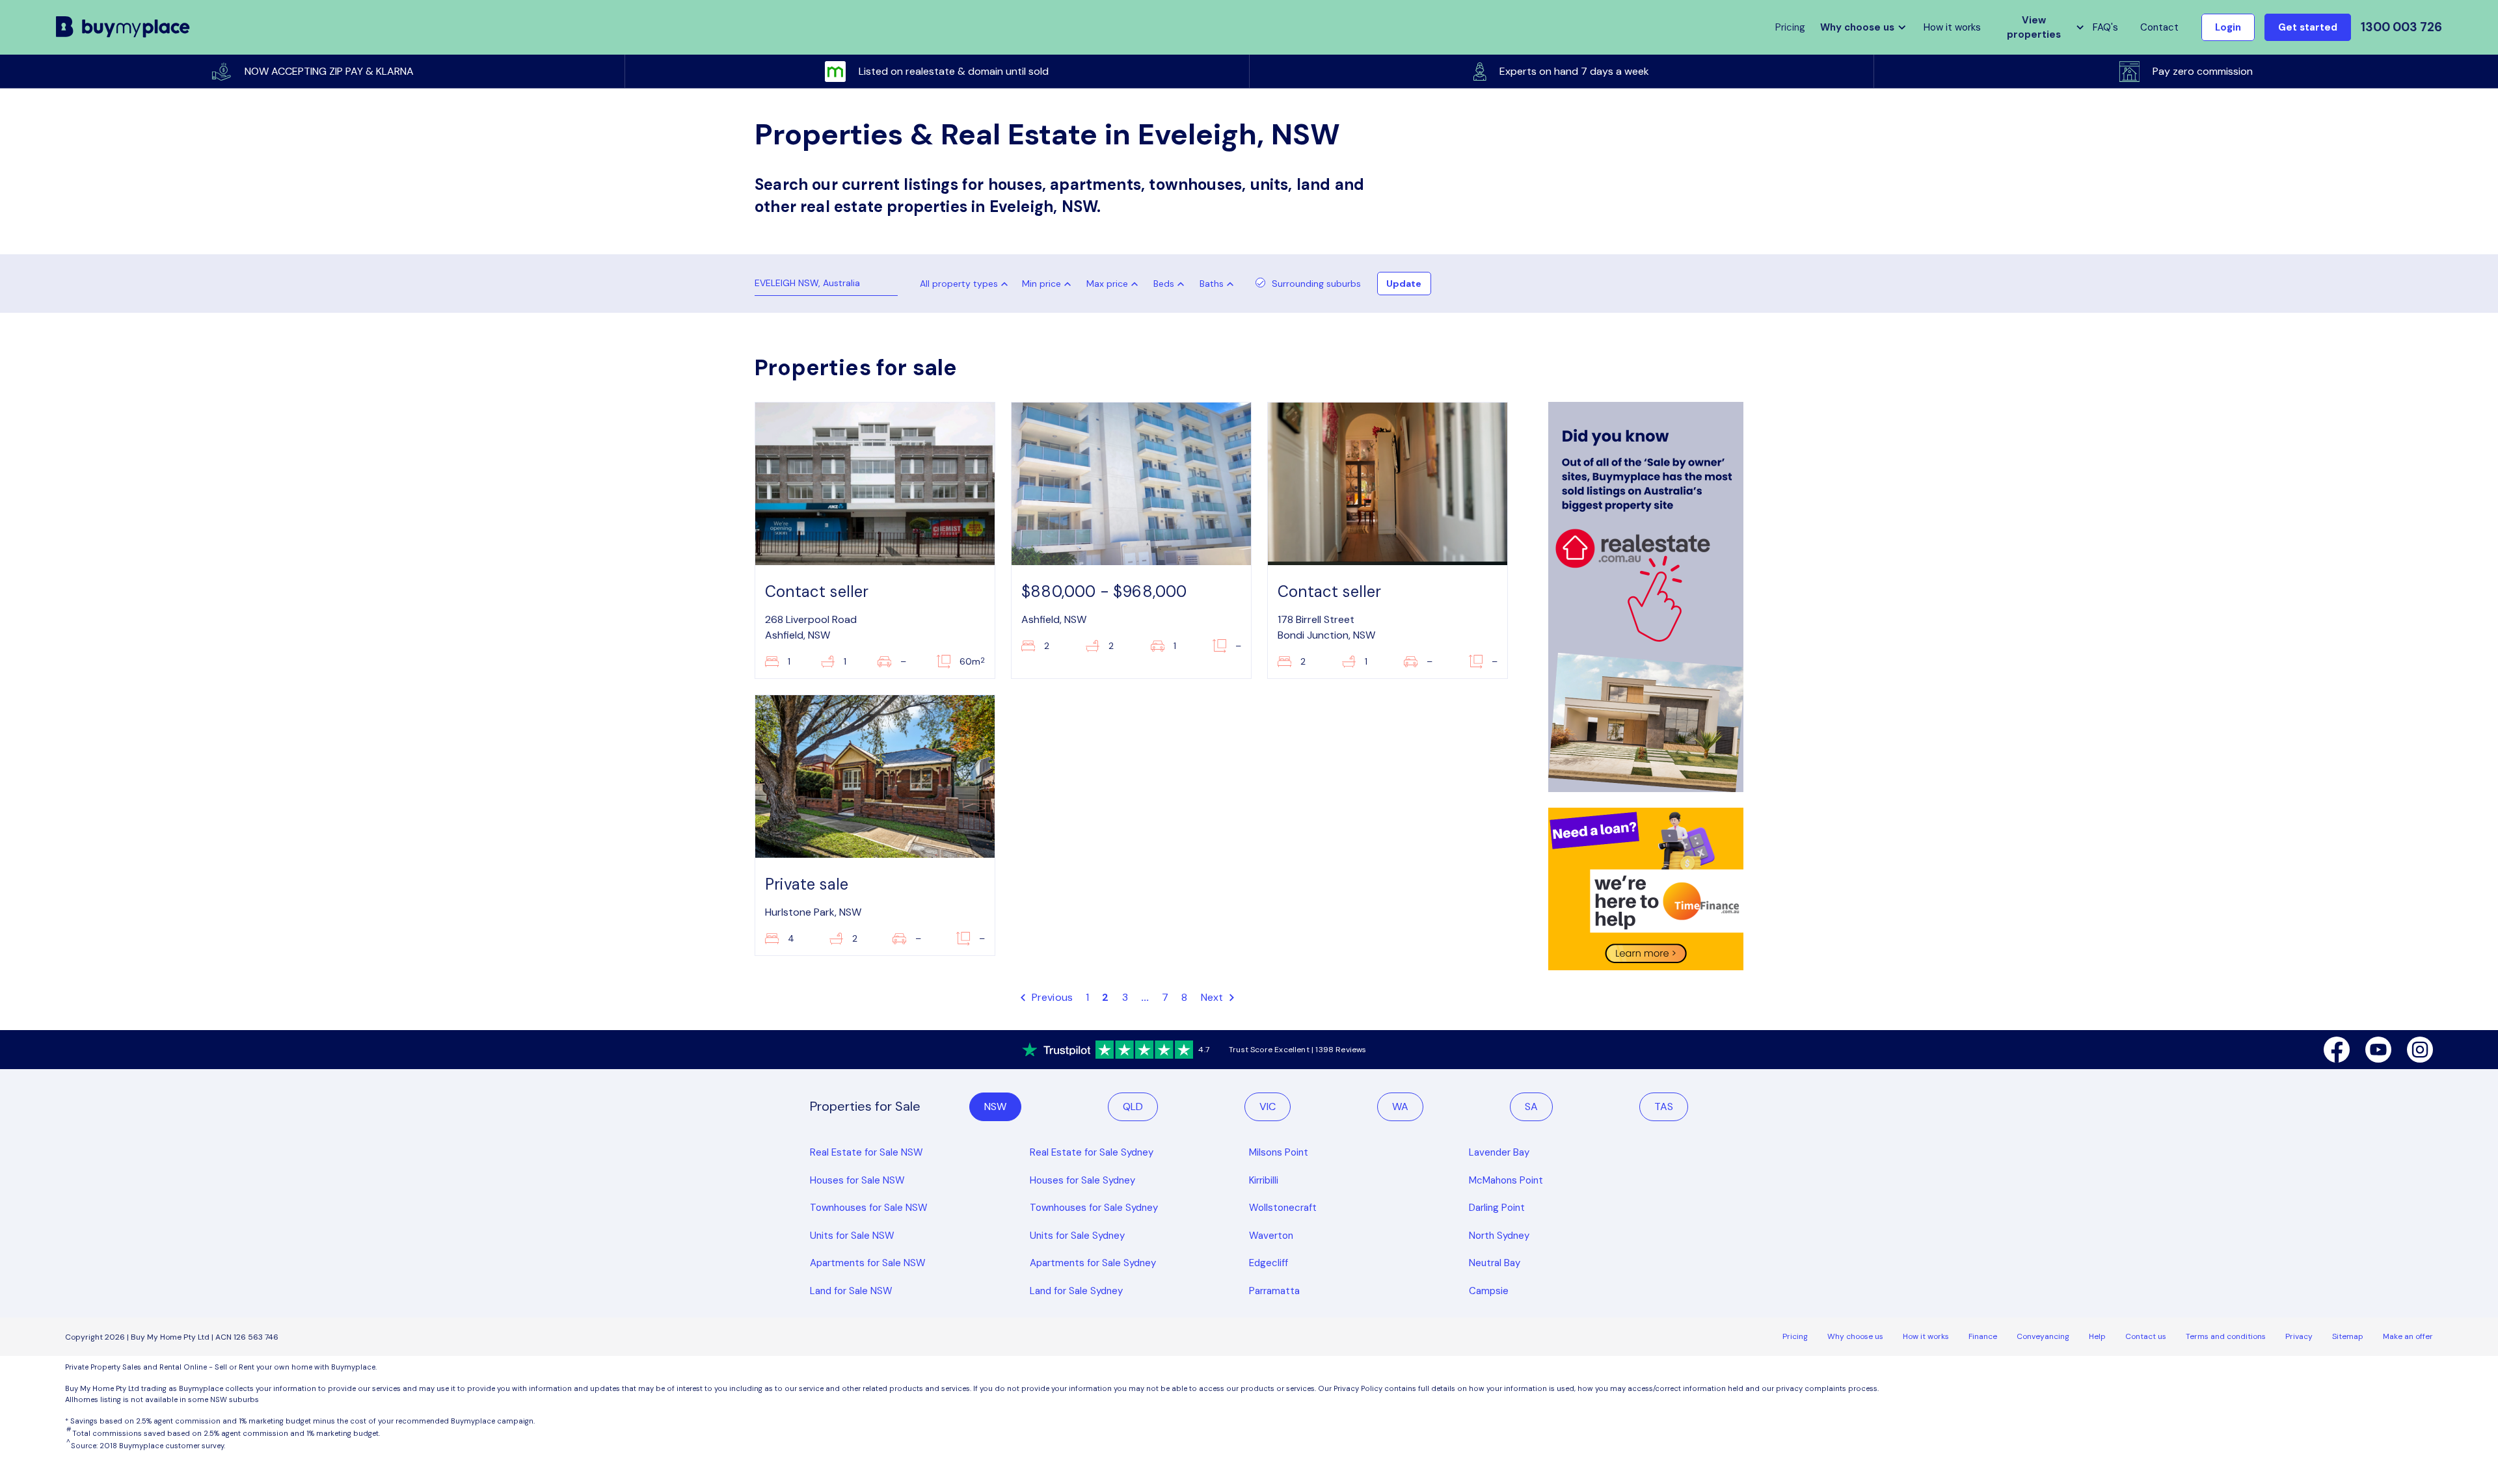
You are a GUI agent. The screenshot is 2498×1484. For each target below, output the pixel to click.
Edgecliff (1269, 1263)
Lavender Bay (1499, 1152)
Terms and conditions (2226, 1336)
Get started (2308, 27)
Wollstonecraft (1283, 1208)
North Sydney (1499, 1236)
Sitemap (2348, 1336)
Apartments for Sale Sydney (1093, 1263)
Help (2097, 1336)
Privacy (2299, 1336)
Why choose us (1855, 1336)
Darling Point (1497, 1208)
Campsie (1489, 1291)
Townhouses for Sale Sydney (1094, 1208)
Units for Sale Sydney (1077, 1236)
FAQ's (2105, 27)
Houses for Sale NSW (857, 1180)
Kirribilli (1264, 1180)
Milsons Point (1279, 1152)
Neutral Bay (1495, 1263)
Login (2228, 27)
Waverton (1271, 1236)
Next (1214, 997)
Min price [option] (1041, 284)
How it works (1952, 27)
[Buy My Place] (123, 28)
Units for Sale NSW (852, 1236)
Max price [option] (1107, 284)
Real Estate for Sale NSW (866, 1152)
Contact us (2146, 1336)
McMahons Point (1506, 1180)
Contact (2159, 27)
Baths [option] (1212, 284)
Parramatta (1274, 1291)
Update (1404, 284)
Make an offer (2408, 1336)
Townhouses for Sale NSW (869, 1208)
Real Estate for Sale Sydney (1092, 1152)
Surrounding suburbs (1316, 284)
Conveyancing (2043, 1336)
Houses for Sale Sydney (1082, 1180)
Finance (1983, 1336)
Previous (1051, 997)
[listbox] (1049, 284)
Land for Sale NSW (851, 1291)
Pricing (1795, 1336)
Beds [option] (1164, 284)
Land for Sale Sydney (1076, 1291)
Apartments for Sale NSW (868, 1263)
